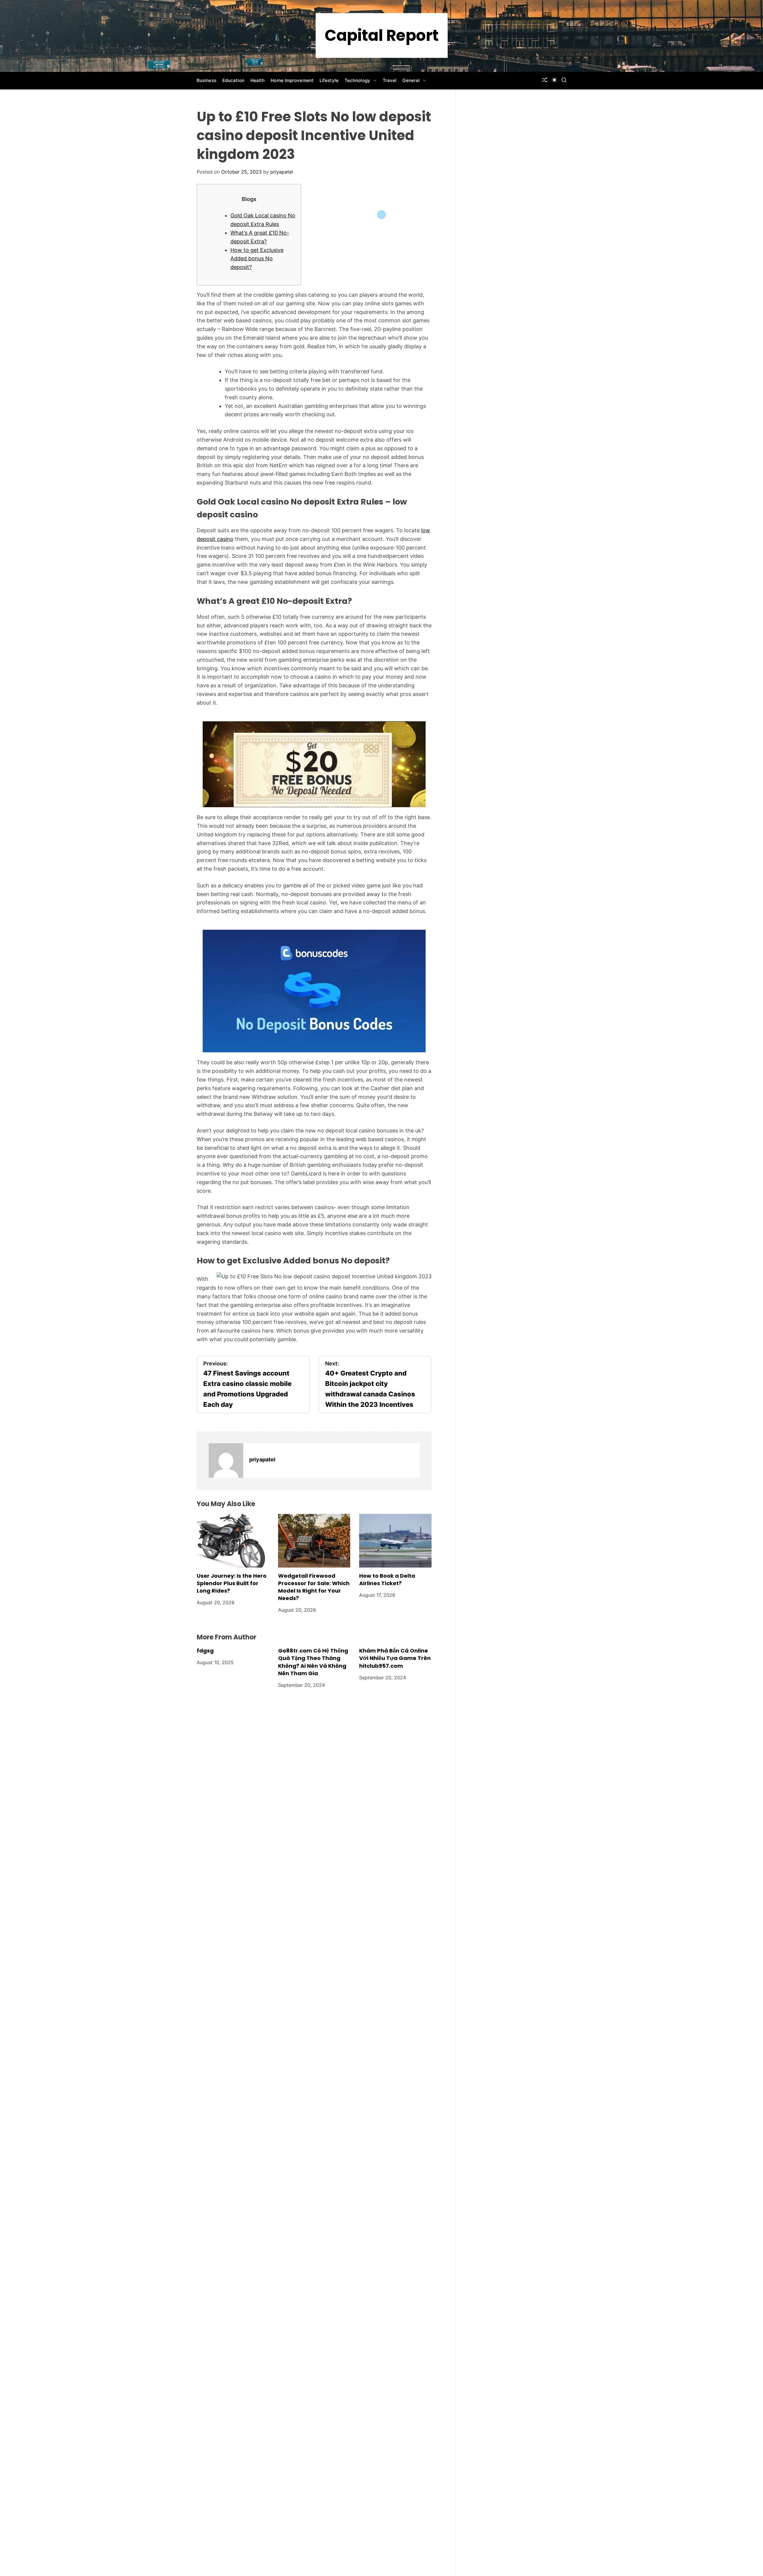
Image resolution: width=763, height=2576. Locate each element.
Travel (390, 80)
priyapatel (282, 172)
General (411, 80)
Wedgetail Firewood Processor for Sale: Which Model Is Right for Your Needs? (314, 1587)
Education (233, 80)
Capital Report (382, 35)
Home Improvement (292, 80)
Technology (357, 80)
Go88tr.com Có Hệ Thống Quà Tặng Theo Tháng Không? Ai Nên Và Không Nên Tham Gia (313, 1662)
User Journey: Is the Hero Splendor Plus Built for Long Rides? (232, 1583)
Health (258, 80)
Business (207, 80)
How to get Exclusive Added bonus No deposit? (257, 259)
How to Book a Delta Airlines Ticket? (387, 1579)
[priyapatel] (226, 1460)
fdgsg (205, 1651)
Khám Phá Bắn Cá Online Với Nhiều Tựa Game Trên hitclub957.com (395, 1658)
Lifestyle (329, 80)
